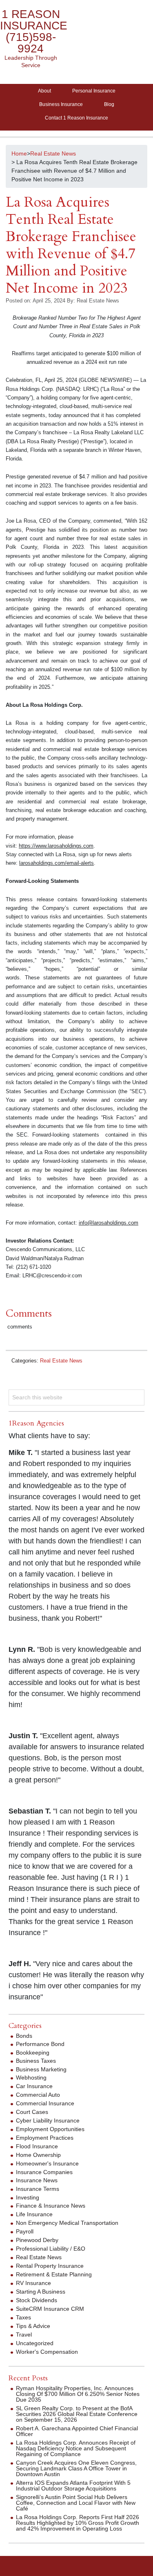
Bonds (24, 2036)
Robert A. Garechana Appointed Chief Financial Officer (77, 2431)
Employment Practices (45, 2138)
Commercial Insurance (45, 2103)
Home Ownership (38, 2155)
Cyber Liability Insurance (48, 2120)
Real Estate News (61, 1361)
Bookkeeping (33, 2053)
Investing (28, 2197)
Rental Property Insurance (50, 2266)
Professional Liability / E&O (51, 2249)
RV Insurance (33, 2283)
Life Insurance (34, 2214)
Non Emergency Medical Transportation (67, 2223)
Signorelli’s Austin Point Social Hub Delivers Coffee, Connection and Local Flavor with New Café (76, 2503)
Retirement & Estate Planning (54, 2274)
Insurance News (37, 2180)
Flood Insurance (37, 2146)
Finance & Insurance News (51, 2206)
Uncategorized (35, 2343)
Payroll (25, 2231)
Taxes (23, 2317)
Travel (24, 2335)
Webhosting (31, 2077)
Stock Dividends (37, 2300)
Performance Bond (40, 2044)
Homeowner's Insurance (47, 2163)
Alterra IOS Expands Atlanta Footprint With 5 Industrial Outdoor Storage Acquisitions (73, 2486)
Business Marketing (41, 2069)
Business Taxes (36, 2061)
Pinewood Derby (37, 2240)
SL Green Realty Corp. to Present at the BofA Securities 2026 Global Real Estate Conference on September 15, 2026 (77, 2414)
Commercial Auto (38, 2095)
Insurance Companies (44, 2172)
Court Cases (32, 2112)
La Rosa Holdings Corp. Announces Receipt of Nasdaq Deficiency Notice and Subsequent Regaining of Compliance (76, 2448)
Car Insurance (34, 2086)
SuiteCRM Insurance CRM (50, 2309)
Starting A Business (41, 2292)
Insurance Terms (38, 2189)
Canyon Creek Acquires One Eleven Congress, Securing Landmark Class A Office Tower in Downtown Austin (76, 2468)
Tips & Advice (33, 2326)
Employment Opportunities (50, 2129)
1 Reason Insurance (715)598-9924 (34, 31)
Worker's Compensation (47, 2352)
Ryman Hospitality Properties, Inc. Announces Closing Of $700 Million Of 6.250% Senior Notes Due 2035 (78, 2394)
